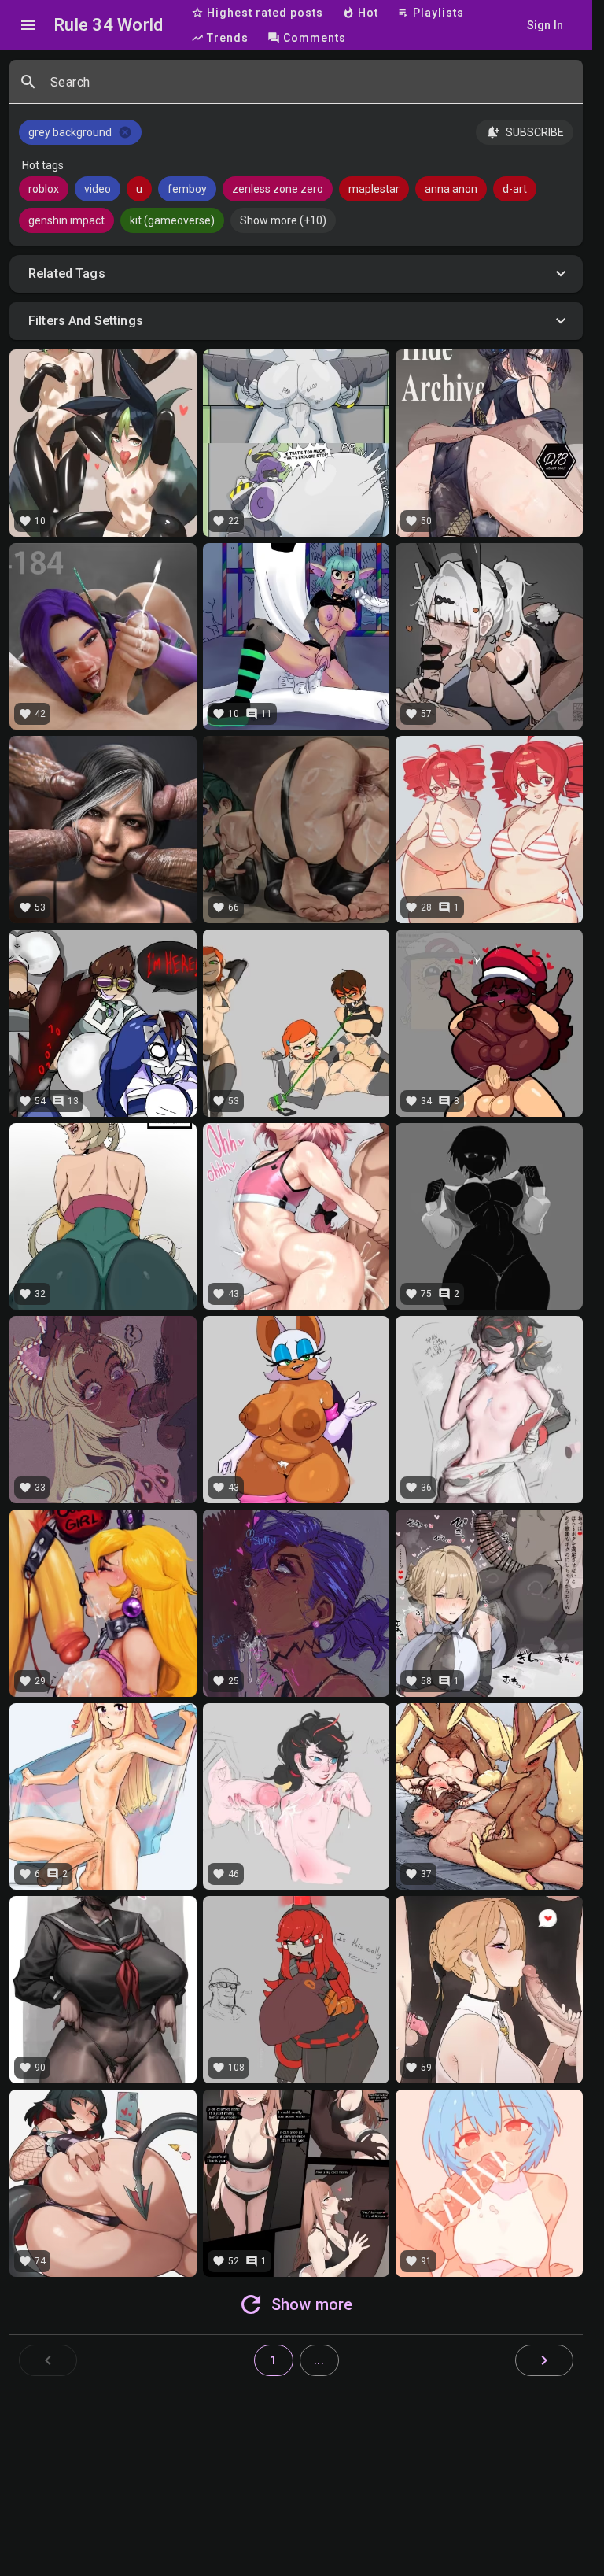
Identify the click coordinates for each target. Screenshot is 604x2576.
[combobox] (310, 88)
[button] (296, 274)
